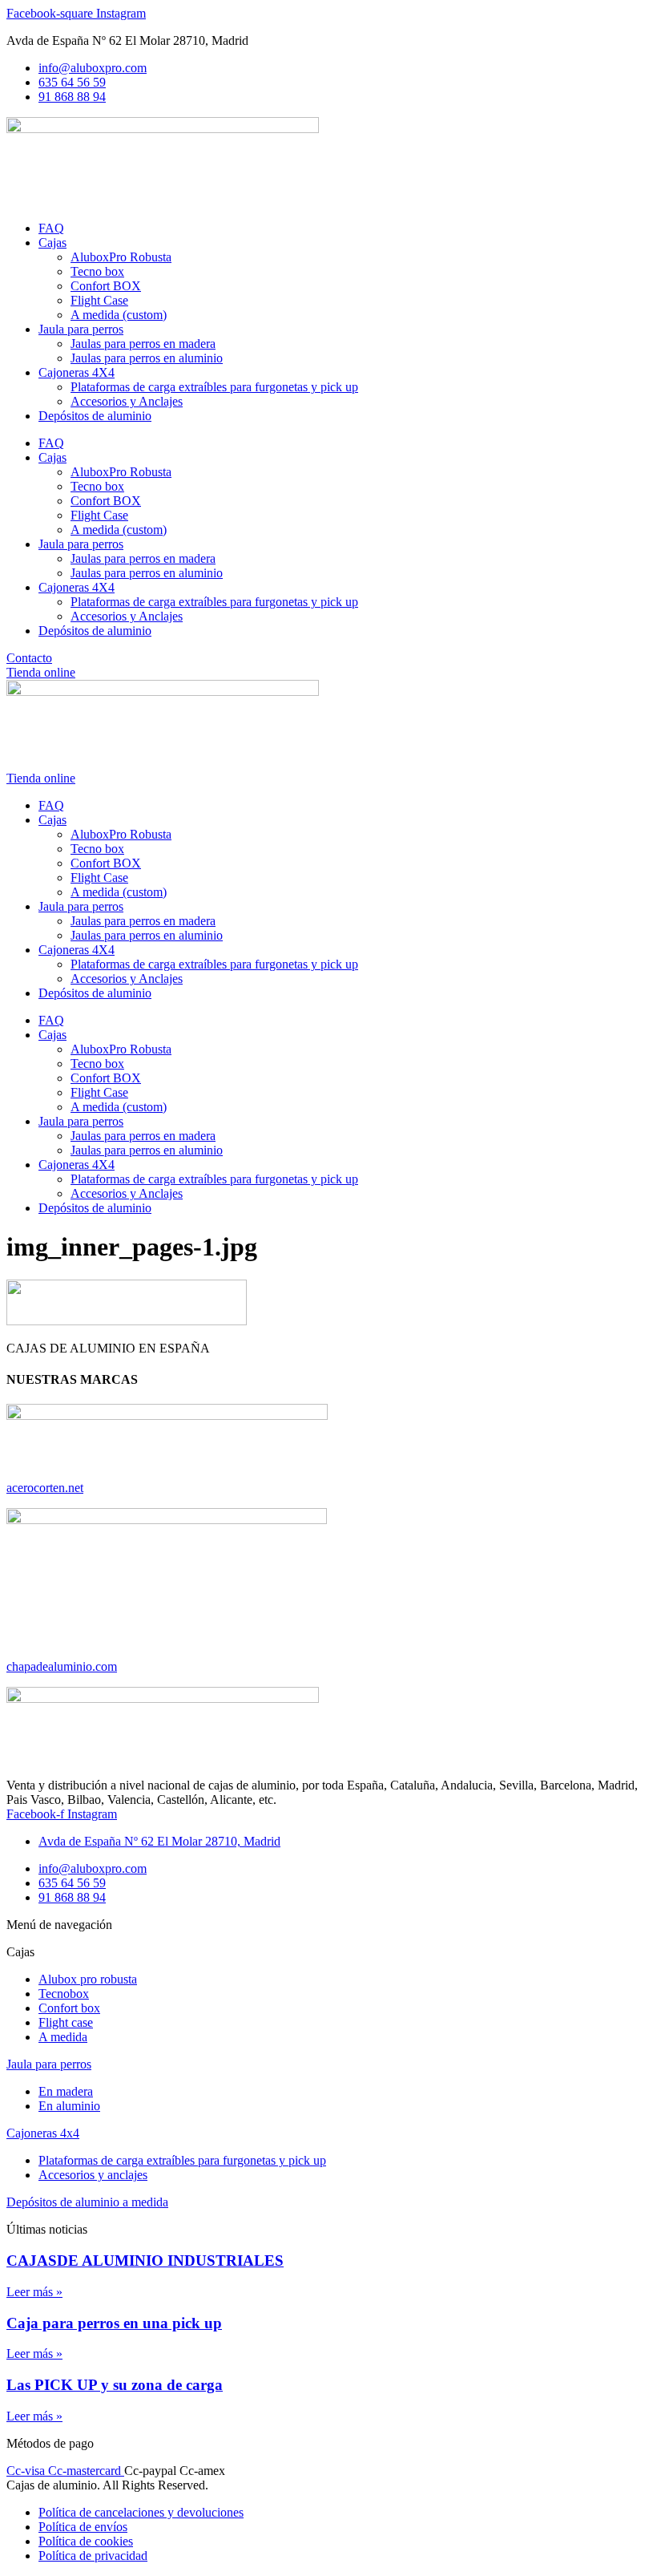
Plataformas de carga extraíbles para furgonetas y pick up (214, 387)
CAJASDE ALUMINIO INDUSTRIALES (145, 2261)
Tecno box (97, 271)
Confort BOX (106, 286)
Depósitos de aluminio (95, 416)
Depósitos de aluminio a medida (87, 2202)
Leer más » (34, 2292)
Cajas (52, 243)
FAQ (51, 228)
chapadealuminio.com (62, 1666)
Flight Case (99, 300)
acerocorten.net (45, 1488)
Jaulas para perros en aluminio (147, 358)
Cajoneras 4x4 (43, 2133)
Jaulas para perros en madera (143, 344)
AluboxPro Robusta (121, 257)
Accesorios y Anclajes (127, 401)
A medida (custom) (119, 315)
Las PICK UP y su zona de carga (115, 2385)
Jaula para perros (81, 329)
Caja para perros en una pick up (114, 2323)
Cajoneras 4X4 (77, 372)
